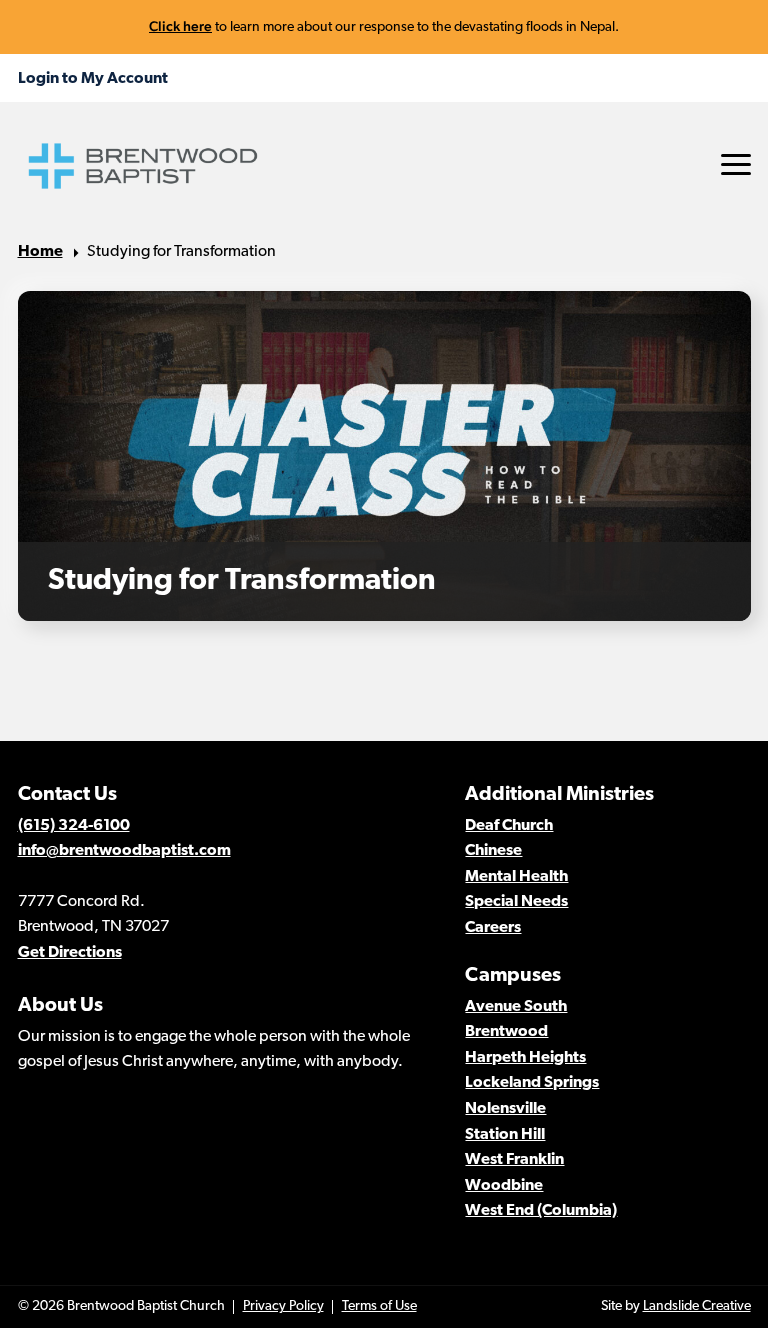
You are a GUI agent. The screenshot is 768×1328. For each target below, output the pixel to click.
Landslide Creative (697, 1306)
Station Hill (505, 1135)
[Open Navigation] (736, 164)
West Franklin (514, 1160)
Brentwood (506, 1032)
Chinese (493, 851)
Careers (493, 928)
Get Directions (70, 953)
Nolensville (505, 1109)
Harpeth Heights (525, 1058)
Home (40, 252)
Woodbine (504, 1186)
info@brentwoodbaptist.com (124, 851)
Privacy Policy (283, 1306)
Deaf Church (509, 826)
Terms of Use (379, 1306)
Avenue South (516, 1007)
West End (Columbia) (541, 1211)
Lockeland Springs (532, 1083)
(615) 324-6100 (74, 826)
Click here (180, 26)
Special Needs (516, 902)
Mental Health (516, 877)
